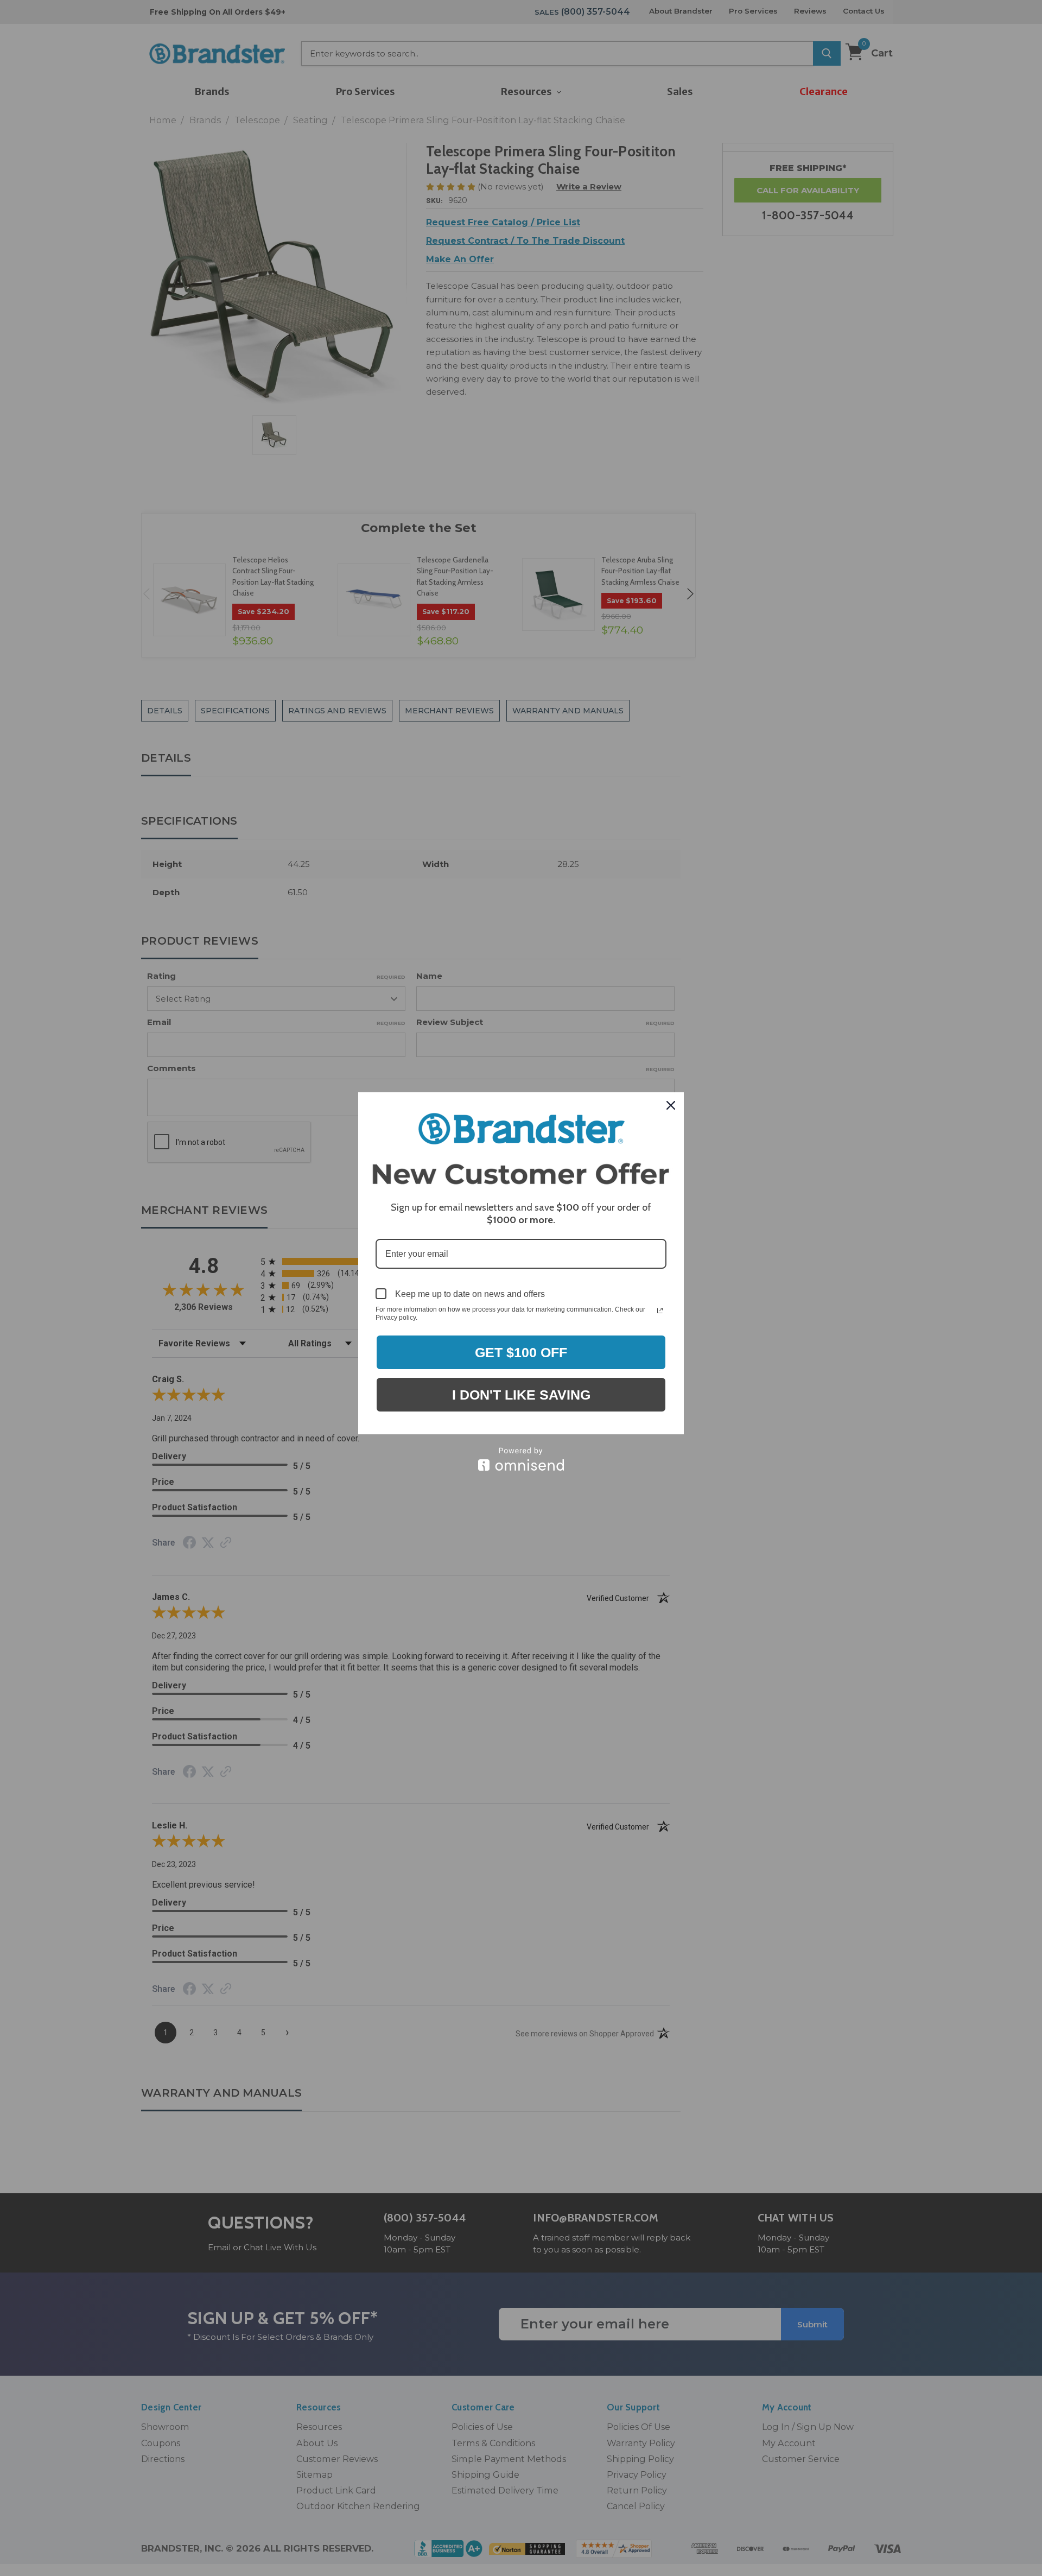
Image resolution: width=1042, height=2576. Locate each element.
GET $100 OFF (521, 1352)
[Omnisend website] (521, 1459)
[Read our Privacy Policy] (660, 1311)
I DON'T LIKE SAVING (521, 1395)
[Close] (671, 1105)
